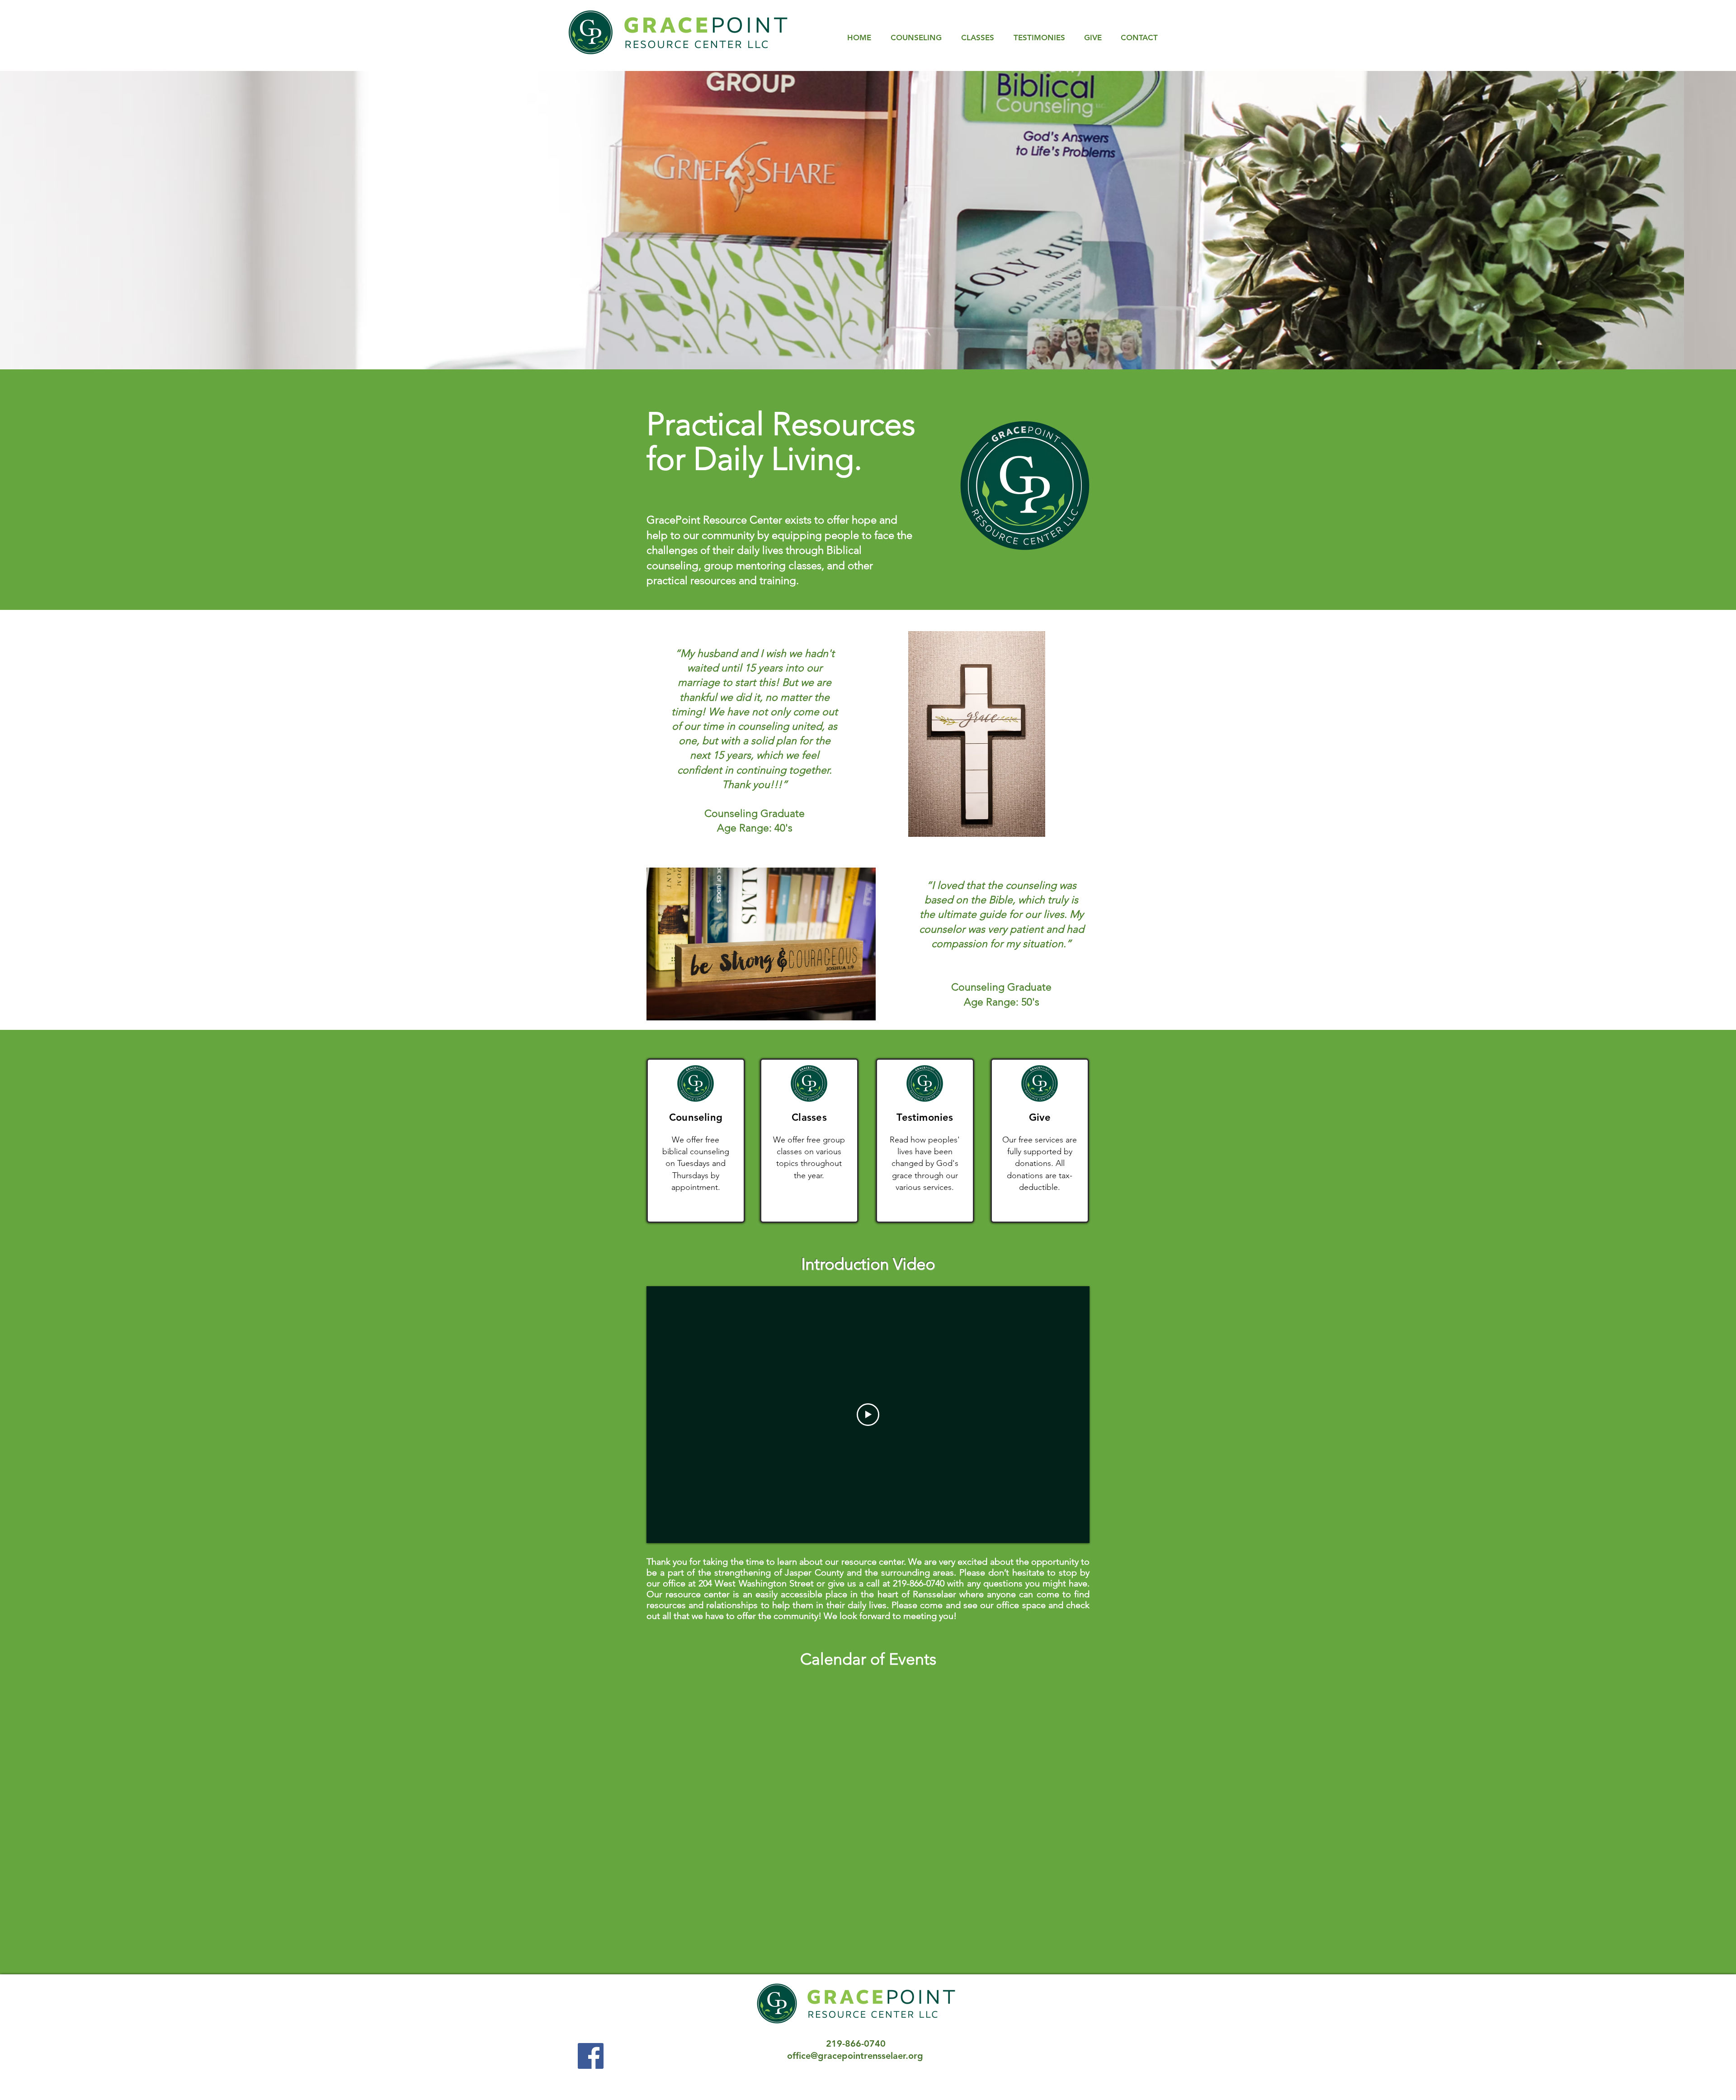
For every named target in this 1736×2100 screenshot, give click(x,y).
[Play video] (868, 1415)
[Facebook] (591, 2056)
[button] (868, 220)
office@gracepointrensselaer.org (855, 2056)
